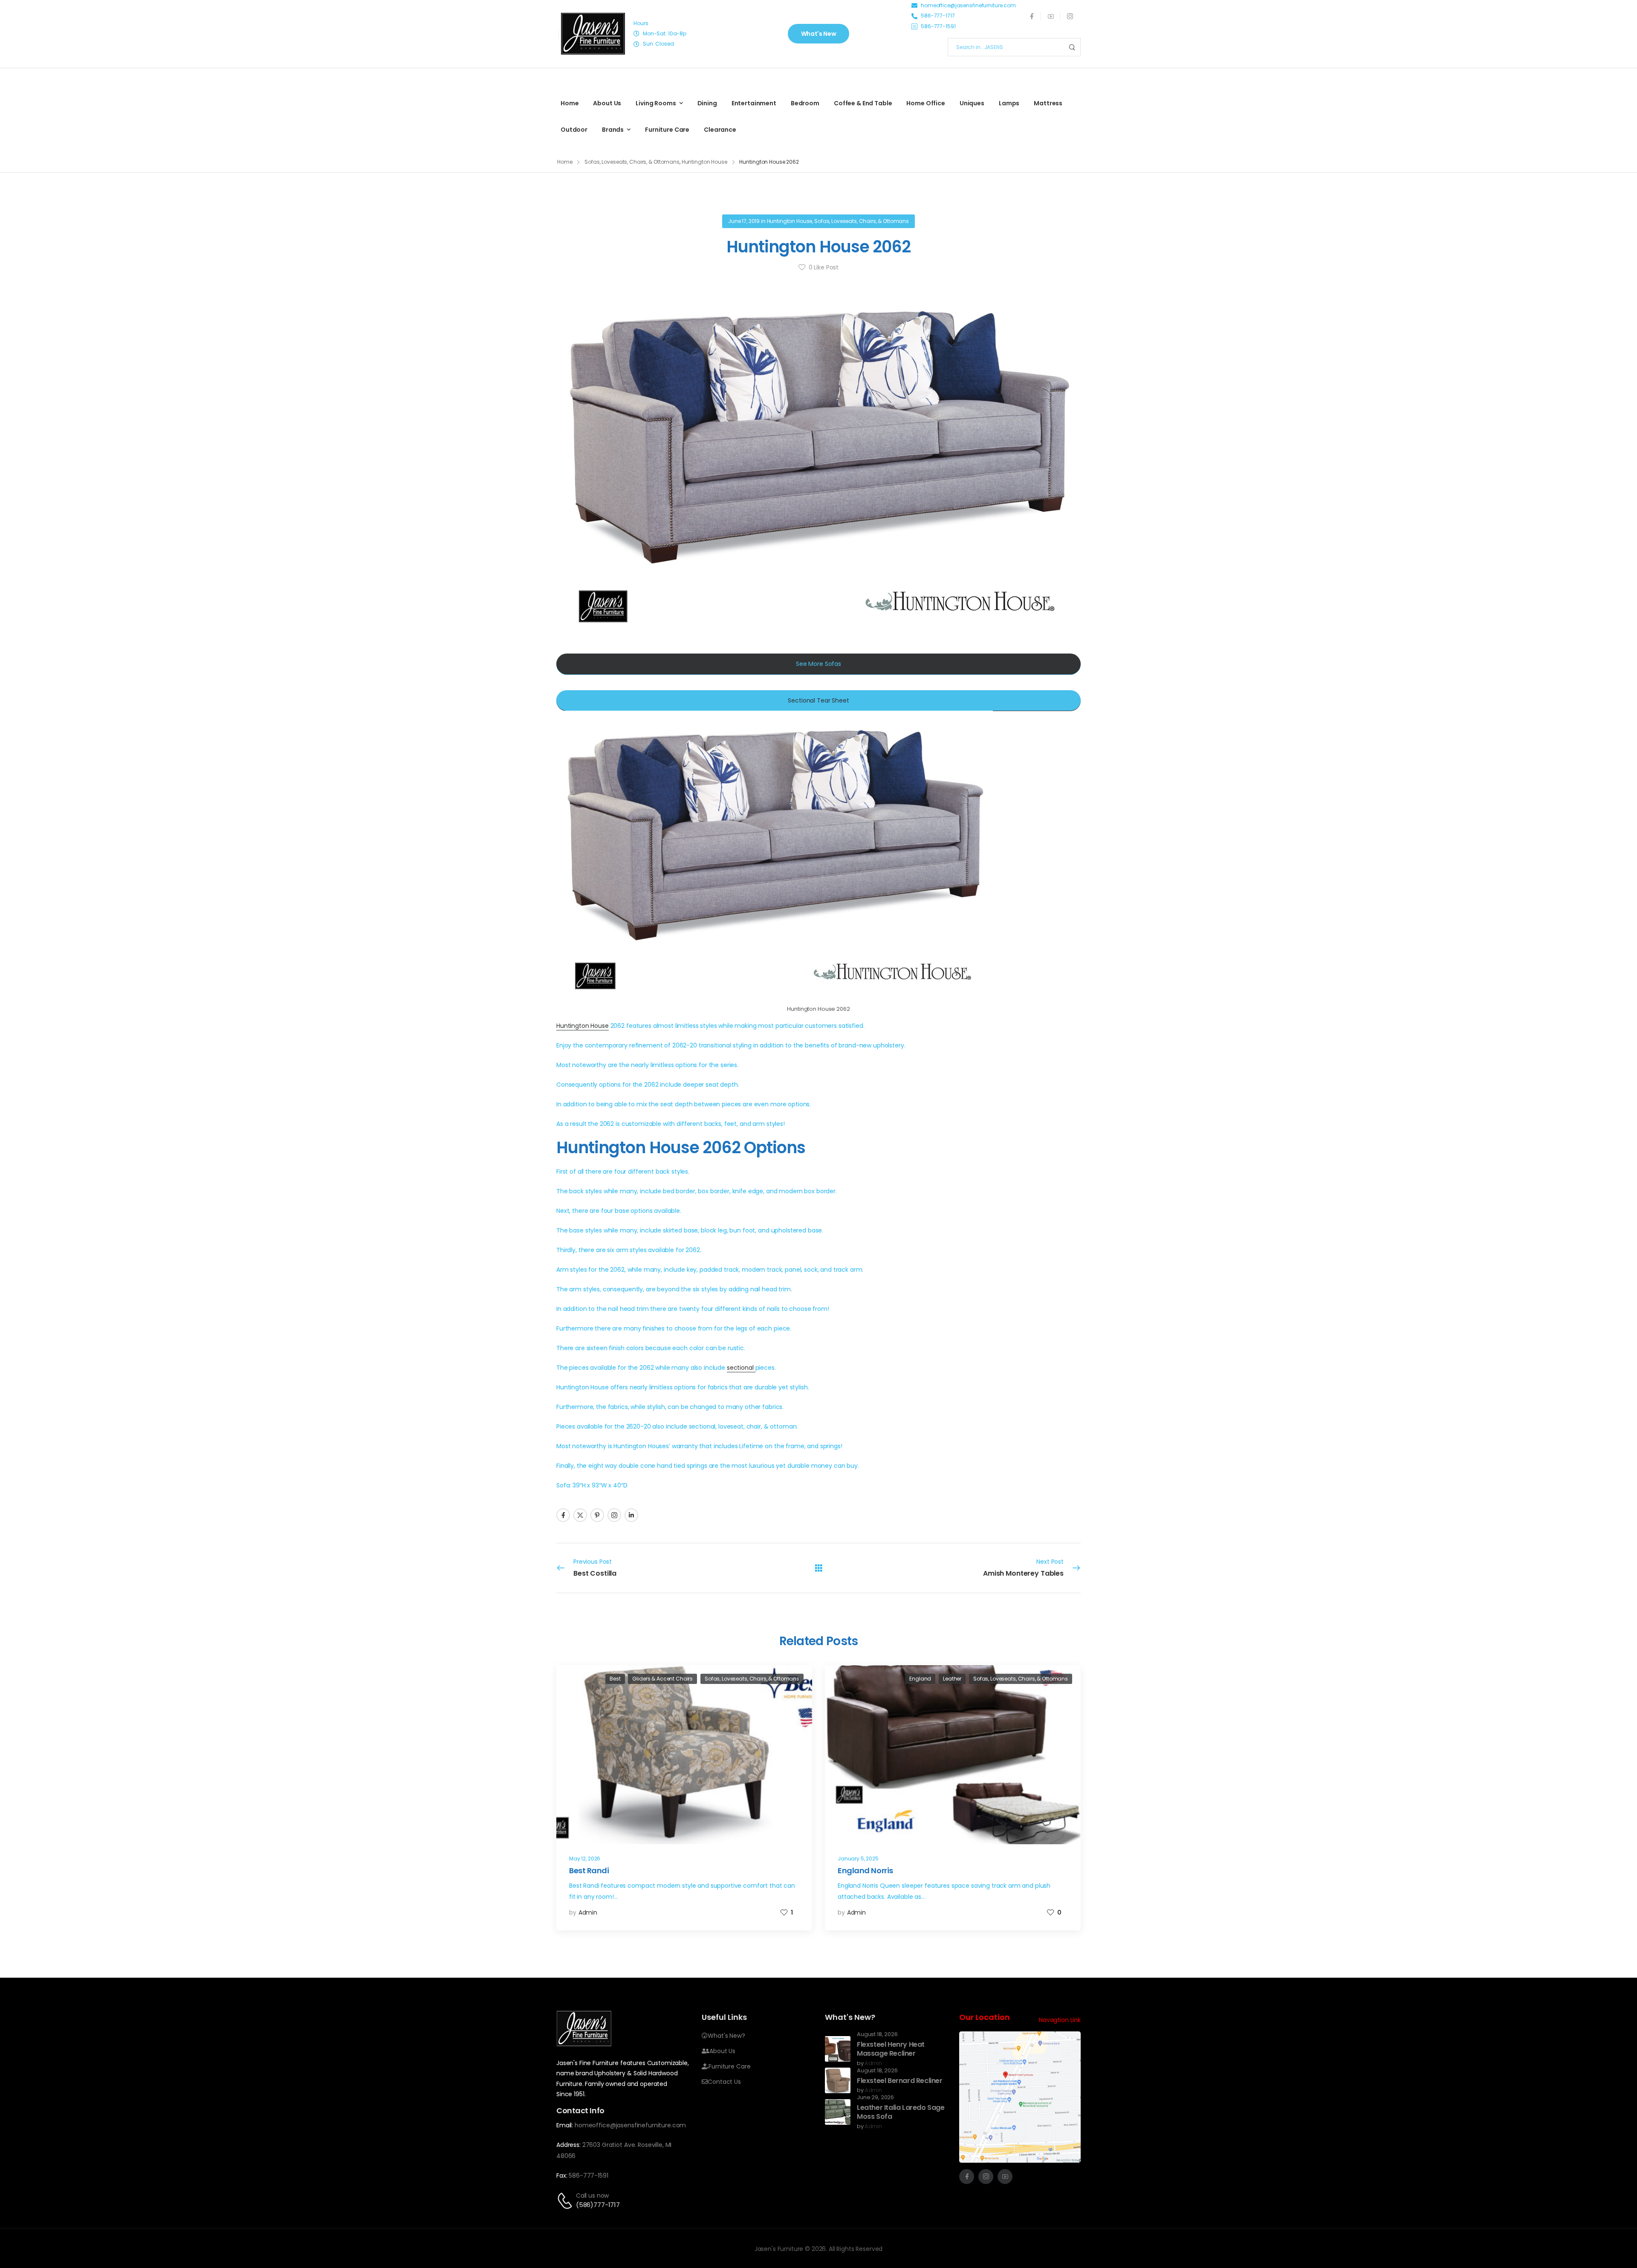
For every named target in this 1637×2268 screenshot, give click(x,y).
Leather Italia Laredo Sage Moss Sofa (901, 2112)
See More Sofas (818, 664)
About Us (607, 103)
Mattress (1048, 103)
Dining (707, 103)
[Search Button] (1072, 47)
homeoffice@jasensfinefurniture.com (630, 2125)
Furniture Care (667, 130)
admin (588, 1912)
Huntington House (704, 162)
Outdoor (574, 130)
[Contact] (566, 2201)
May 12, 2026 (585, 1859)
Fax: (562, 2175)
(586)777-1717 (598, 2205)
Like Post (824, 267)
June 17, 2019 (744, 221)
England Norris (865, 1870)
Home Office (926, 103)
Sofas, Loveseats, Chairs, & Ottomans (632, 162)
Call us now (592, 2196)
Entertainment (754, 103)
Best (615, 1679)
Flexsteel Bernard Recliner (900, 2081)
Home (570, 103)
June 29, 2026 (875, 2098)
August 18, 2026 (877, 2035)
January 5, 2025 (858, 1859)
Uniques (972, 103)
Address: (568, 2145)
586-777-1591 (588, 2175)
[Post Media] (684, 1755)
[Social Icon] (1031, 16)
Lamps (1009, 103)
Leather (952, 1679)
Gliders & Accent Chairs (662, 1679)
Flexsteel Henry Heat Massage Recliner (891, 2049)
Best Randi (589, 1870)
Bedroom (805, 103)
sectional (741, 1368)
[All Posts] (819, 1568)
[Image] (593, 34)
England (920, 1679)
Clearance (720, 130)
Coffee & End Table (863, 103)
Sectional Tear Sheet (818, 700)
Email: (565, 2125)
